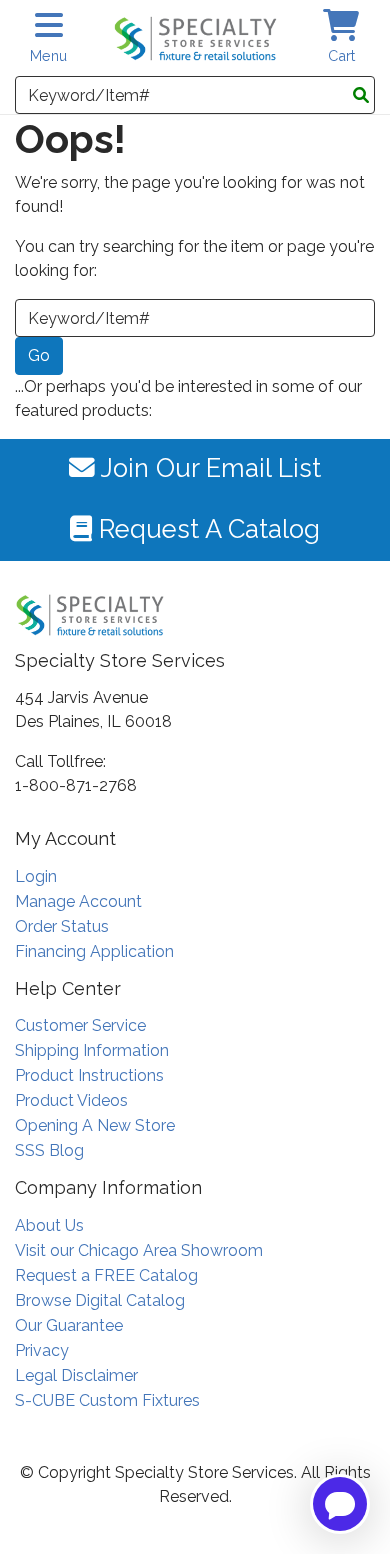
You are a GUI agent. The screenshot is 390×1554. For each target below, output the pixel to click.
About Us (49, 1225)
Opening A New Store (95, 1125)
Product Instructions (89, 1075)
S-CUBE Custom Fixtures (107, 1400)
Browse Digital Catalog (100, 1300)
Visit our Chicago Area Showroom (139, 1250)
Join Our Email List (208, 468)
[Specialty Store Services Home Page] (195, 39)
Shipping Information (92, 1050)
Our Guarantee (69, 1325)
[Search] (361, 96)
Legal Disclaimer (76, 1375)
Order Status (62, 926)
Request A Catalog (206, 529)
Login (36, 876)
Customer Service (80, 1025)
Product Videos (71, 1100)
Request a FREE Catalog (106, 1275)
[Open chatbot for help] (340, 1504)
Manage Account (78, 901)
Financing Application (94, 951)
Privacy (42, 1350)
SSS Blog (49, 1150)
